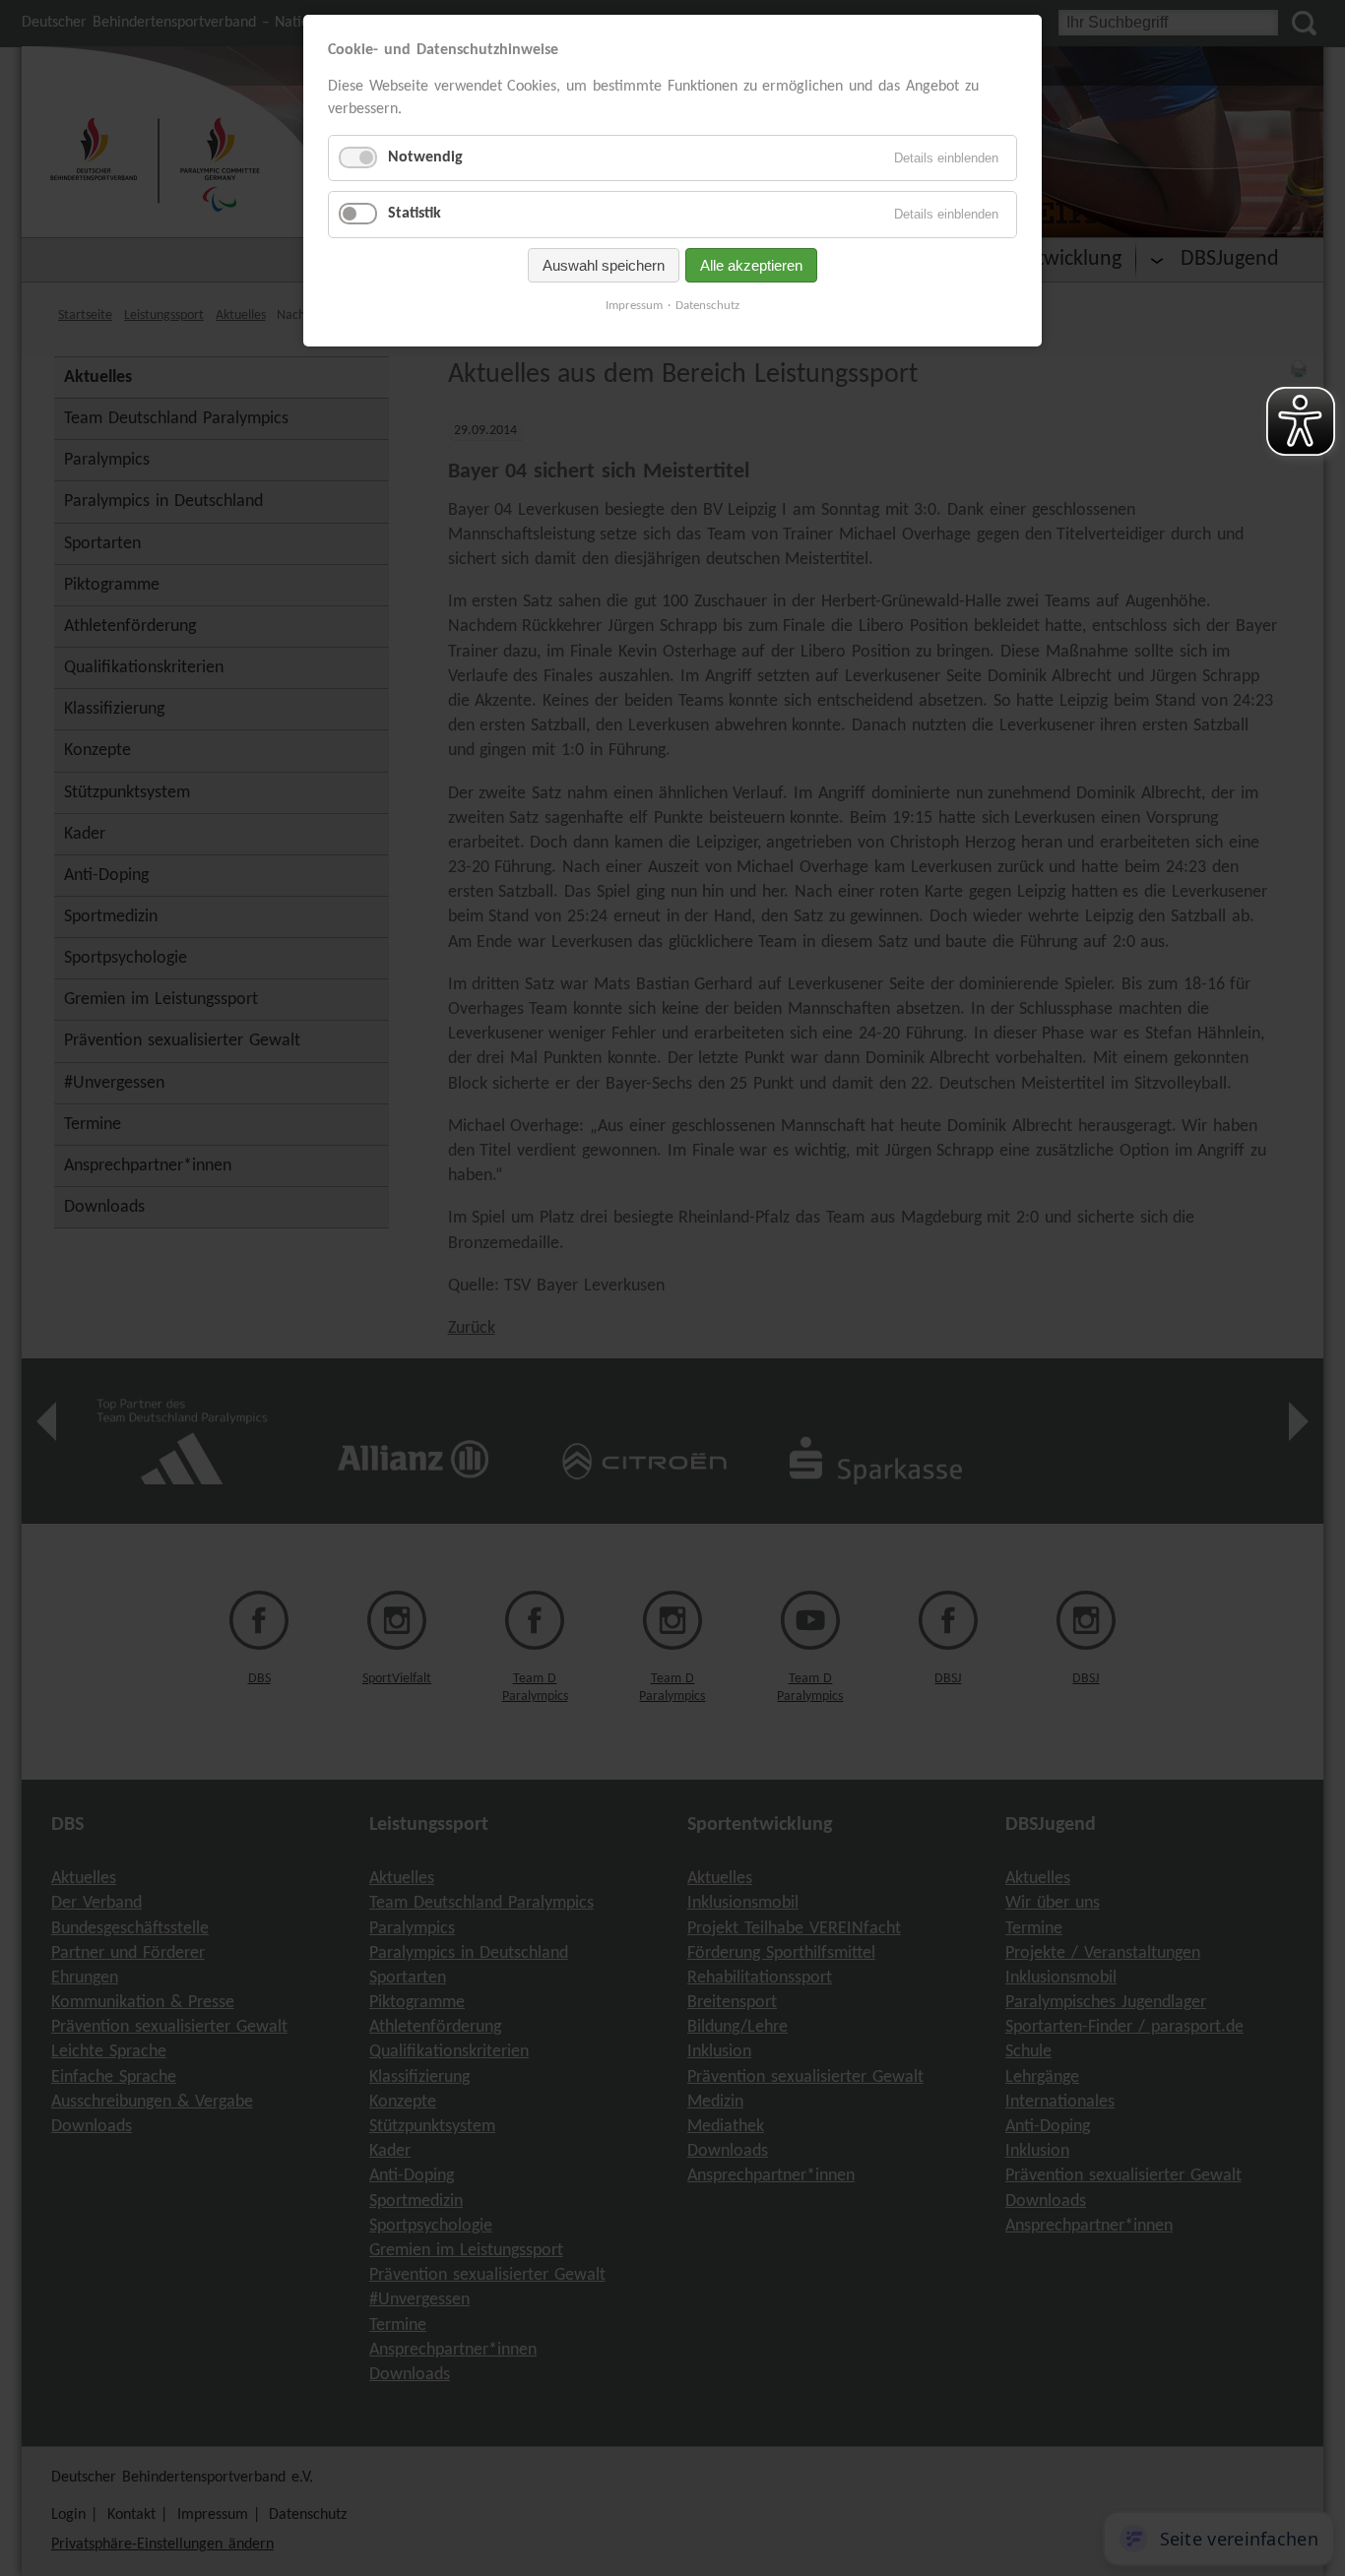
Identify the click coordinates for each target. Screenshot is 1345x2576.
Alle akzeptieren (751, 265)
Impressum (634, 306)
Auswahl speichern (604, 265)
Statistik (415, 214)
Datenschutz (707, 306)
